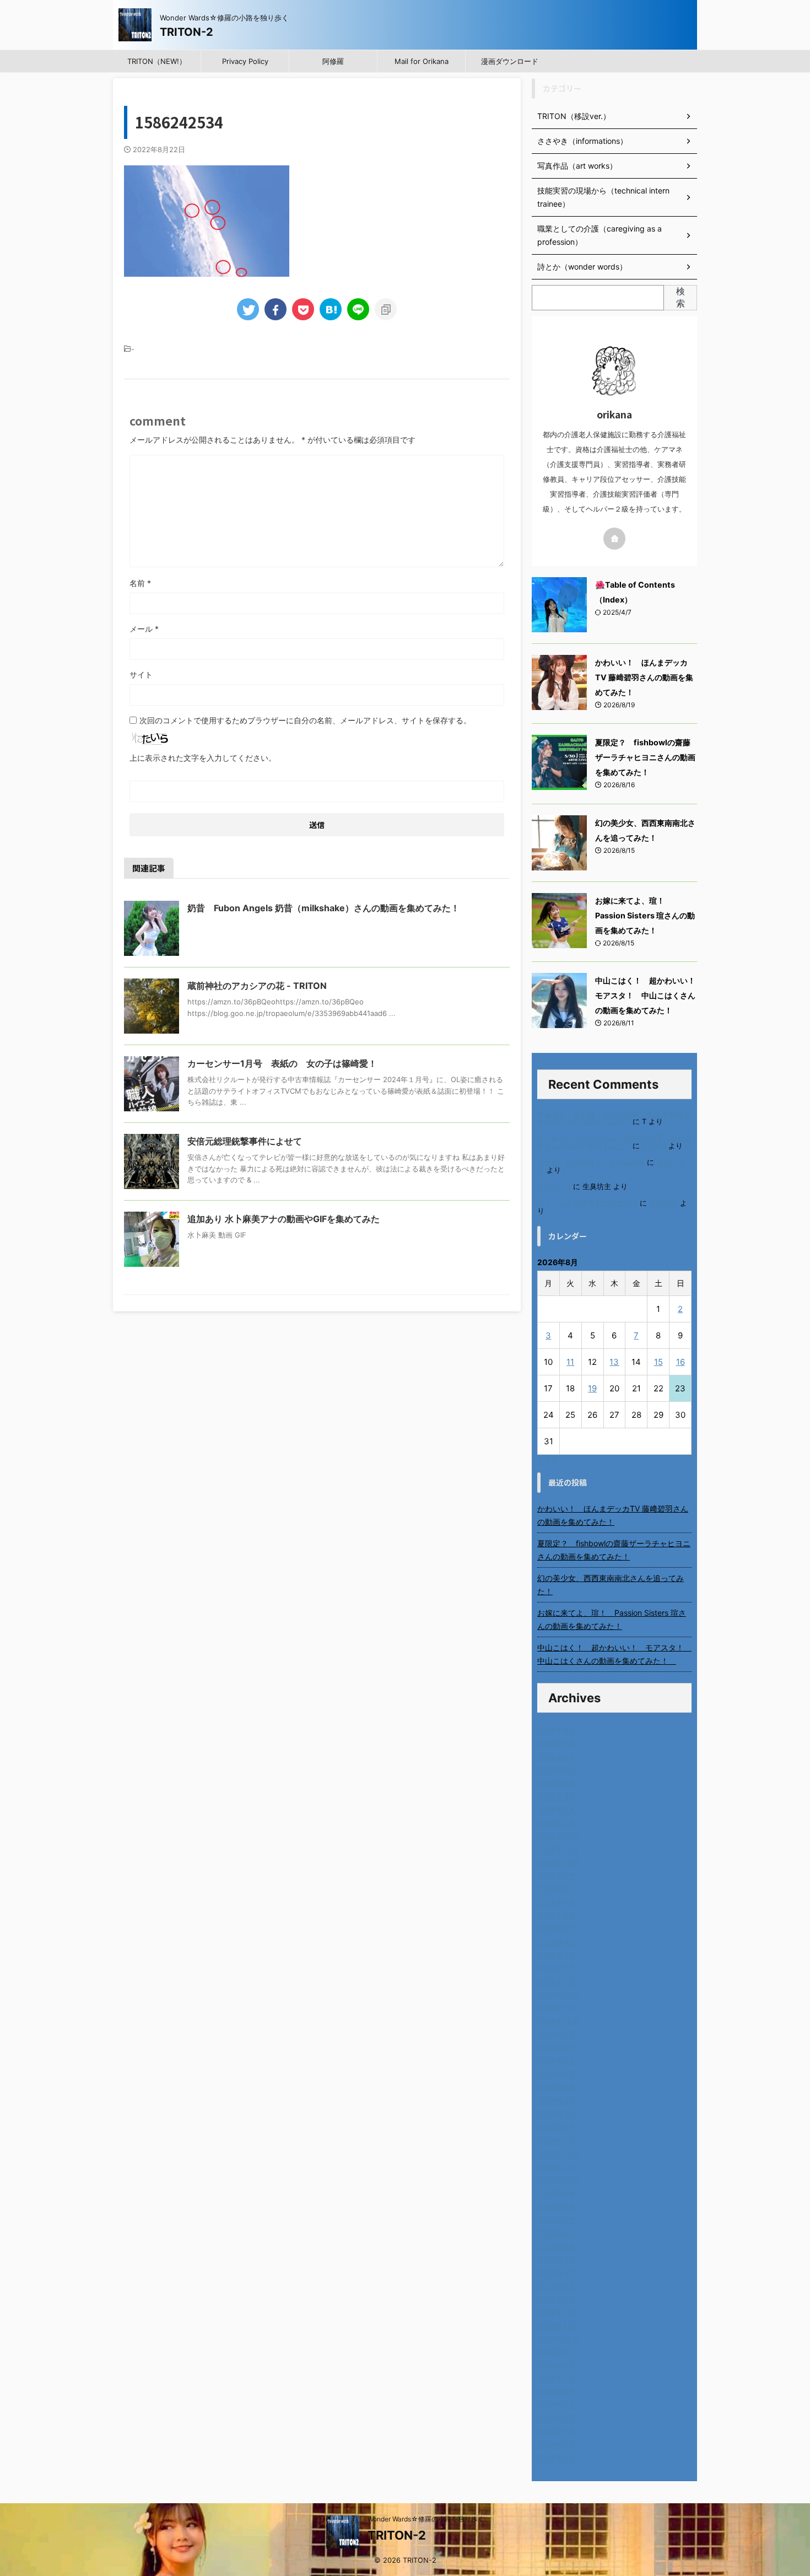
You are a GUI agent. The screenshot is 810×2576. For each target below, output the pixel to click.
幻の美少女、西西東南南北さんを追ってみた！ (611, 1585)
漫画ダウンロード (510, 61)
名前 (140, 583)
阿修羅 (333, 61)
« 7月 (548, 1460)
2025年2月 (557, 1968)
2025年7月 (557, 1902)
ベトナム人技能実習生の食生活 (587, 1203)
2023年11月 (558, 2167)
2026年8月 (557, 1730)
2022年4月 (557, 2418)
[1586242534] (331, 309)
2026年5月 (557, 1770)
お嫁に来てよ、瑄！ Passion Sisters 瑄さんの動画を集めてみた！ (645, 915)
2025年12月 (558, 1836)
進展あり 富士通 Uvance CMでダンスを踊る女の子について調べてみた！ (613, 1118)
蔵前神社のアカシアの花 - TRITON (257, 986)
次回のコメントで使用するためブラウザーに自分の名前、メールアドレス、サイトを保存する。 (305, 720)
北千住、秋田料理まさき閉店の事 (591, 1162)
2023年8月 (557, 2206)
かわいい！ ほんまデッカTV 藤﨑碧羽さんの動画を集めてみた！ (644, 677)
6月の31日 (554, 1187)
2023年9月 (557, 2193)
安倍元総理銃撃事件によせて (245, 1141)
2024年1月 (556, 2140)
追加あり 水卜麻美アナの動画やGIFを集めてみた (283, 1219)
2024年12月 (558, 1995)
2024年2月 (557, 2127)
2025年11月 (558, 1849)
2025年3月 (557, 1955)
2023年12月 (558, 2153)
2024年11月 (558, 2008)
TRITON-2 (187, 32)
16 (681, 1362)
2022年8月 (557, 2365)
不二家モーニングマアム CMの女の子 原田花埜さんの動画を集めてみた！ (614, 1142)
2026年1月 (556, 1823)
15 (658, 1362)
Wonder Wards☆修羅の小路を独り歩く (426, 2519)
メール (144, 629)
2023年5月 (557, 2246)
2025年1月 (556, 1981)
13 (614, 1362)
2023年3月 (557, 2273)
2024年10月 (559, 2021)
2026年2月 (557, 1809)
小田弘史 (663, 1203)
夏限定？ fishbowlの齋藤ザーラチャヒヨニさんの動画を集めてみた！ (645, 757)
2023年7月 (557, 2220)
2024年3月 (557, 2114)
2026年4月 (557, 1783)
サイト (141, 674)
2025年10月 (559, 1862)
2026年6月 (557, 1757)
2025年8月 (557, 1889)
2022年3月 (557, 2431)
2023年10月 (559, 2180)
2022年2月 (556, 2445)
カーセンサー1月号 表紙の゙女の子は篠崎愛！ (282, 1063)
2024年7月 (557, 2061)
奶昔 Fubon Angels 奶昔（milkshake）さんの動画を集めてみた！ (323, 908)
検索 (681, 297)
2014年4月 (557, 2458)
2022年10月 (558, 2339)
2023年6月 (557, 2233)
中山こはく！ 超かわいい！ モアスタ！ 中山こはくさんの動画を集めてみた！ (649, 995)
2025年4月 (557, 1942)
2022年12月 (558, 2312)
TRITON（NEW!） (157, 61)
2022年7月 (556, 2378)
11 (570, 1362)
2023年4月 (557, 2259)
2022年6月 (557, 2392)
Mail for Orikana (422, 61)
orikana (654, 1146)
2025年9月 (557, 1876)
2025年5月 (557, 1929)
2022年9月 (557, 2352)
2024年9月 (557, 2034)
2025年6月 (557, 1915)
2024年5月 (557, 2087)
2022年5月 (557, 2405)
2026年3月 (557, 1796)
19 (592, 1388)
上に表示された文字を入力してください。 (203, 758)
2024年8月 (557, 2048)
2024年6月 (557, 2074)
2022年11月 (558, 2325)
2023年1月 (556, 2299)
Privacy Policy (245, 61)
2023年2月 (557, 2286)
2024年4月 (557, 2101)
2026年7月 (557, 1743)
